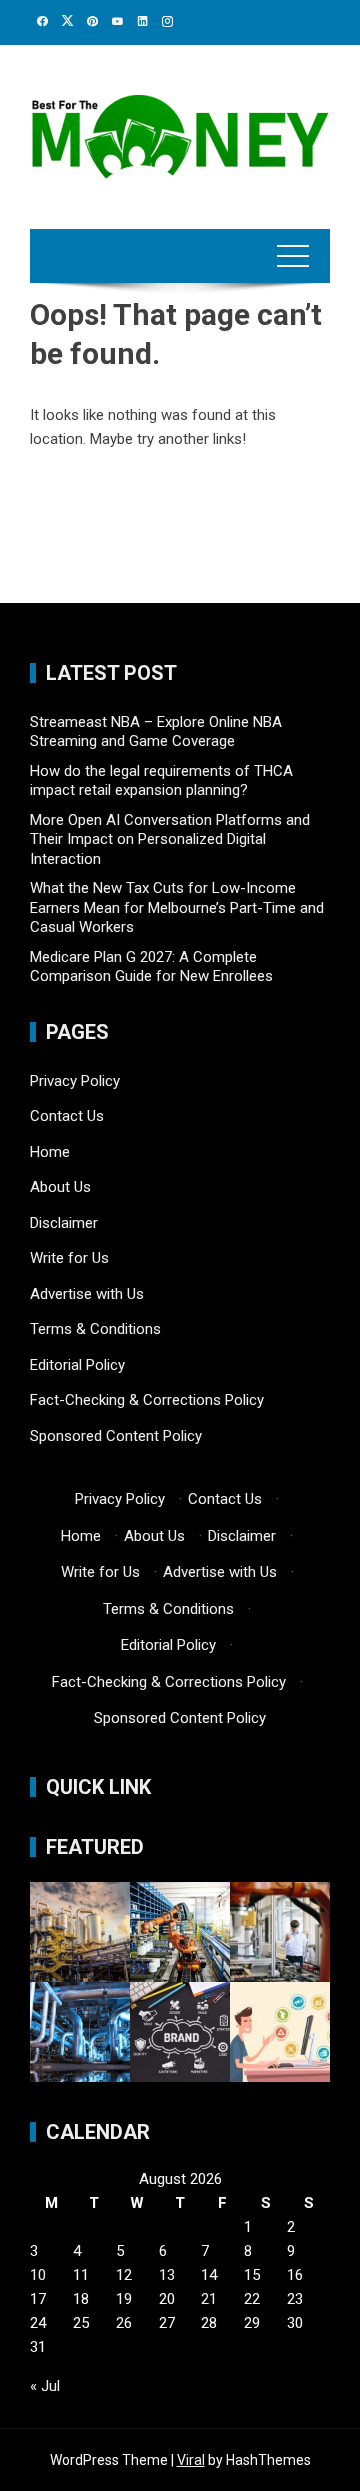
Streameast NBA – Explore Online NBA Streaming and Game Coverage (156, 732)
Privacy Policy (75, 1081)
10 (38, 2275)
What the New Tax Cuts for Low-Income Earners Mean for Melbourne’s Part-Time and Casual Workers (177, 907)
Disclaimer (64, 1223)
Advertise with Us (87, 1294)
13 (167, 2275)
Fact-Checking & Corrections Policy (147, 1400)
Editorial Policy (77, 1365)
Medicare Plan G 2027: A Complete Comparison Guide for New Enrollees (151, 967)
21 (209, 2299)
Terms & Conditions (95, 1329)
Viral (191, 2460)
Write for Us (69, 1258)
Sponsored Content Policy (116, 1436)
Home (50, 1152)
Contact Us (67, 1116)
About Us (60, 1187)
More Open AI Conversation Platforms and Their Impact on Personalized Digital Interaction (170, 839)
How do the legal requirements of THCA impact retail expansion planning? (161, 781)
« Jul (45, 2386)
